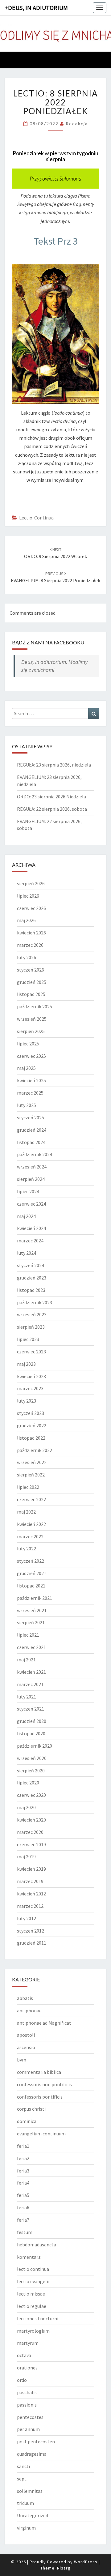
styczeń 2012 (31, 1931)
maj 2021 (26, 1660)
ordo (22, 2380)
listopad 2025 (31, 994)
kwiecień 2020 (31, 1820)
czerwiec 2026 (31, 908)
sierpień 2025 (31, 1031)
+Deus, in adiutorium (36, 8)
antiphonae (29, 2010)
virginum (26, 2528)
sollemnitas (30, 2491)
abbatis (25, 1998)
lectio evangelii (33, 2281)
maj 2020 (26, 1807)
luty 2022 (27, 1549)
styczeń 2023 (31, 1413)
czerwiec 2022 (31, 1499)
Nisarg (64, 2568)
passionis (27, 2405)
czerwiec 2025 (31, 1056)
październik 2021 (35, 1598)
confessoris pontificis (40, 2097)
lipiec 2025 (28, 1044)
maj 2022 (26, 1512)
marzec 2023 (30, 1388)
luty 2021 (27, 1697)
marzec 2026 (30, 945)
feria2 (23, 2158)
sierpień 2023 (31, 1327)
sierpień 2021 (31, 1622)
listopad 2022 (31, 1438)
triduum (25, 2503)
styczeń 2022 (31, 1561)
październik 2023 (35, 1302)
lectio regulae (32, 2306)
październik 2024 (35, 1154)
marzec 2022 (30, 1536)
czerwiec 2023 (31, 1352)
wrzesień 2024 (32, 1167)
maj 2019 (26, 1856)
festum (25, 2232)
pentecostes (30, 2417)
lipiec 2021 (28, 1635)
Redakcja (77, 124)
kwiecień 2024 (31, 1228)
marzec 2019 (30, 1881)
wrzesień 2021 (32, 1610)
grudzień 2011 (32, 1943)
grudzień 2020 (32, 1721)
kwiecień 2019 (31, 1869)
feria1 (23, 2146)
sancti (23, 2466)
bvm (22, 2060)
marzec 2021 (30, 1684)
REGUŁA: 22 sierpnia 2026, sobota (52, 809)
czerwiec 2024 (31, 1204)
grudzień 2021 (32, 1573)
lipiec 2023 (28, 1339)
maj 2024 (26, 1216)
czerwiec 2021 (31, 1647)
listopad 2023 (31, 1290)
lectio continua (36, 518)
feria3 (23, 2171)
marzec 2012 (30, 1906)
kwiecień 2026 (31, 933)
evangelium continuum (41, 2134)
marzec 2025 (30, 1093)
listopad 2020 (31, 1733)
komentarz (29, 2257)
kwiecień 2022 (31, 1524)
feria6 (23, 2207)
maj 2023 (26, 1364)
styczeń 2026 (31, 970)
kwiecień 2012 (31, 1894)
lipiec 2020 (28, 1783)
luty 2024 (27, 1253)
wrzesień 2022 (32, 1462)
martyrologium (33, 2331)
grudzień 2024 (32, 1130)
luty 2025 (27, 1105)
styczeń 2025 (31, 1117)
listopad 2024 (31, 1142)
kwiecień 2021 (31, 1672)
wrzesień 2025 (32, 1019)
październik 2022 (35, 1450)
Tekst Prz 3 (56, 241)
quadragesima (32, 2454)
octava (24, 2355)
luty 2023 (27, 1401)
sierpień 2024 (31, 1179)
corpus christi (31, 2109)
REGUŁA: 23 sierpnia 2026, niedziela (54, 765)
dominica (27, 2121)
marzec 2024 (30, 1241)
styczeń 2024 (31, 1265)
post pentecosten (36, 2441)
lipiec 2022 (28, 1487)
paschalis (27, 2392)
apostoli (26, 2035)
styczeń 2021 (31, 1709)
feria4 (23, 2183)
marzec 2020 (30, 1832)
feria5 (23, 2195)
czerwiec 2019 (31, 1844)
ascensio (26, 2047)
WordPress (86, 2562)
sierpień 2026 (31, 883)
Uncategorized (33, 2515)
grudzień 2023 (32, 1278)
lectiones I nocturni (38, 2318)
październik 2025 (35, 1006)
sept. (22, 2479)
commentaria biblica (39, 2072)
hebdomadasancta (37, 2245)
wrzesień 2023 (32, 1314)
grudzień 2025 (32, 982)
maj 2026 (26, 920)
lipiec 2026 (28, 896)
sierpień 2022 (31, 1475)
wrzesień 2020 (32, 1758)
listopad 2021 (31, 1586)
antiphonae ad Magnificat (44, 2023)
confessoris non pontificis (44, 2084)
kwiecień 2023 (31, 1376)
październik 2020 (35, 1746)
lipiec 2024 (28, 1191)
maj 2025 (26, 1068)
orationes (27, 2368)
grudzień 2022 (32, 1425)
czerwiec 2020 (31, 1795)
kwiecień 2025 (31, 1080)
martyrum (28, 2343)
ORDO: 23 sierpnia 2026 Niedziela (51, 797)
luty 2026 (27, 957)
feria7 (23, 2220)
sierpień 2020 (31, 1771)
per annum (28, 2429)
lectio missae (31, 2294)
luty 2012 (27, 1918)
